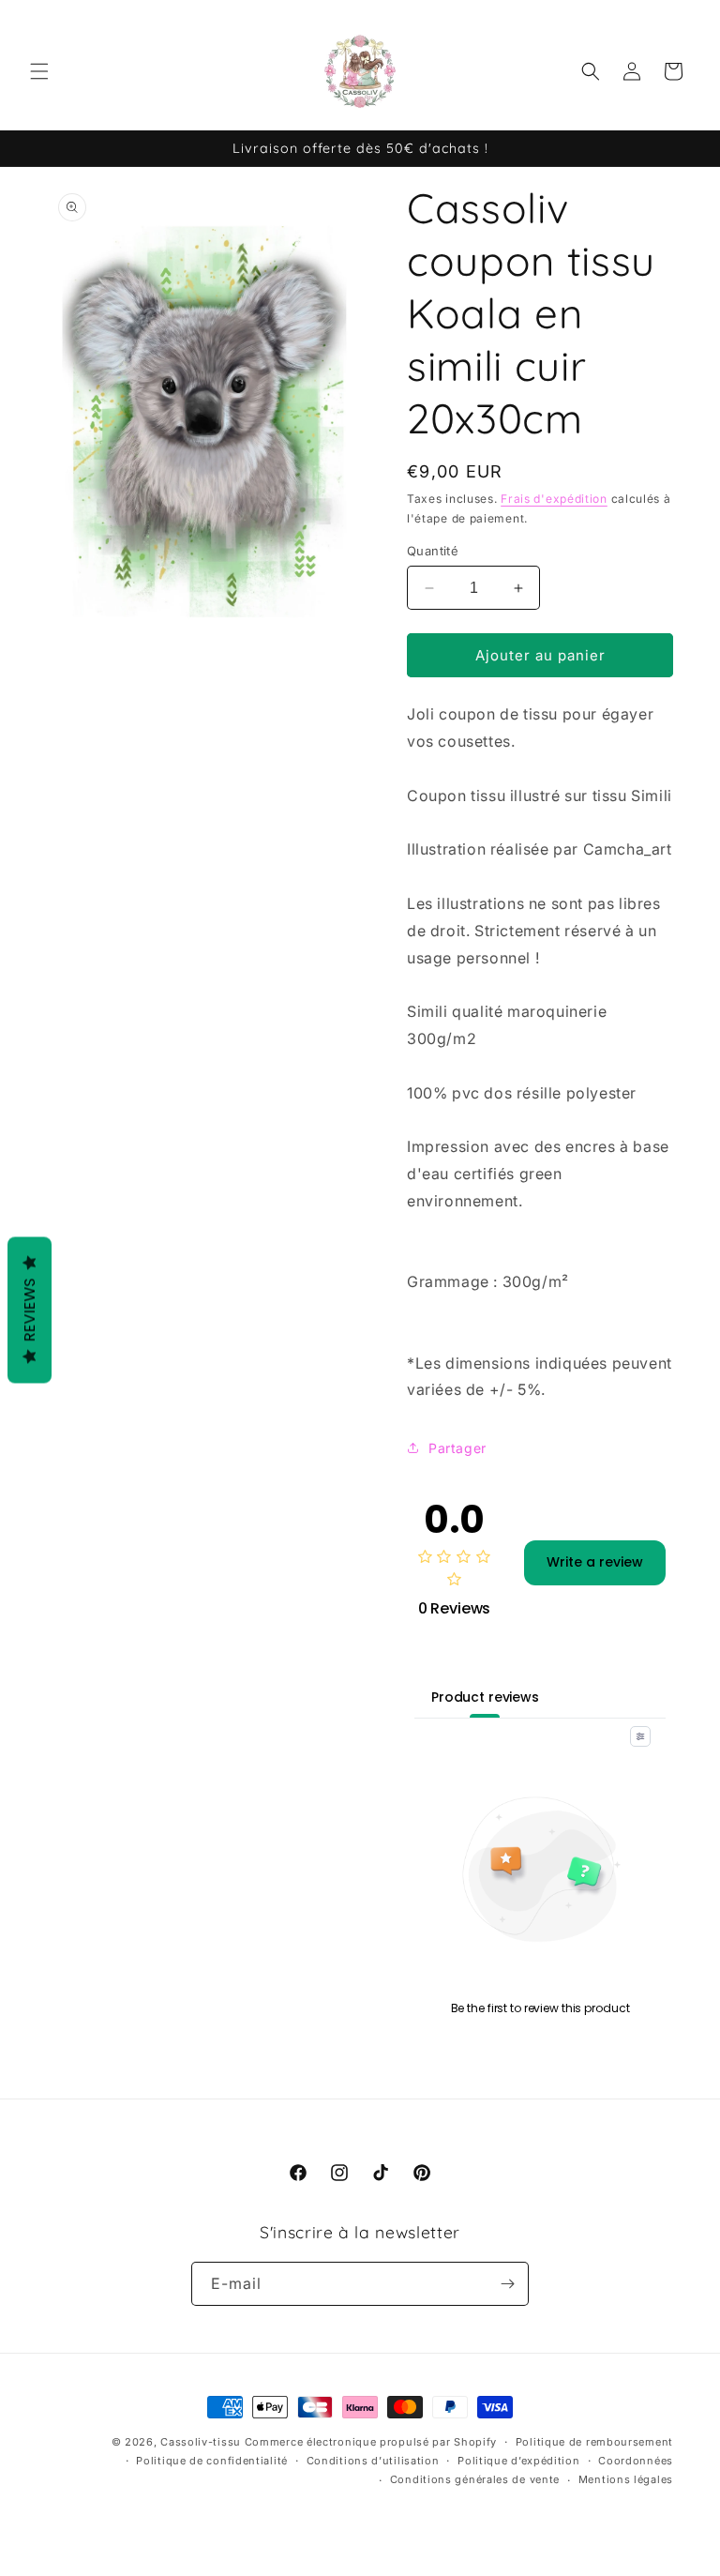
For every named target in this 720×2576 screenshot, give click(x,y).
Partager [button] (457, 1448)
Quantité (433, 551)
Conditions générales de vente (475, 2479)
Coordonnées (636, 2461)
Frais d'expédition (554, 499)
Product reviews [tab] (485, 1697)
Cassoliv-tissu (201, 2442)
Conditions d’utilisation (373, 2461)
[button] (39, 71)
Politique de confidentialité (212, 2461)
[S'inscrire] (507, 2284)
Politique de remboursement (594, 2442)
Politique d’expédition (518, 2461)
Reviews (30, 1311)
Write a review (595, 1562)
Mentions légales (626, 2479)
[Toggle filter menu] (640, 1736)
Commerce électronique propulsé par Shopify (371, 2442)
